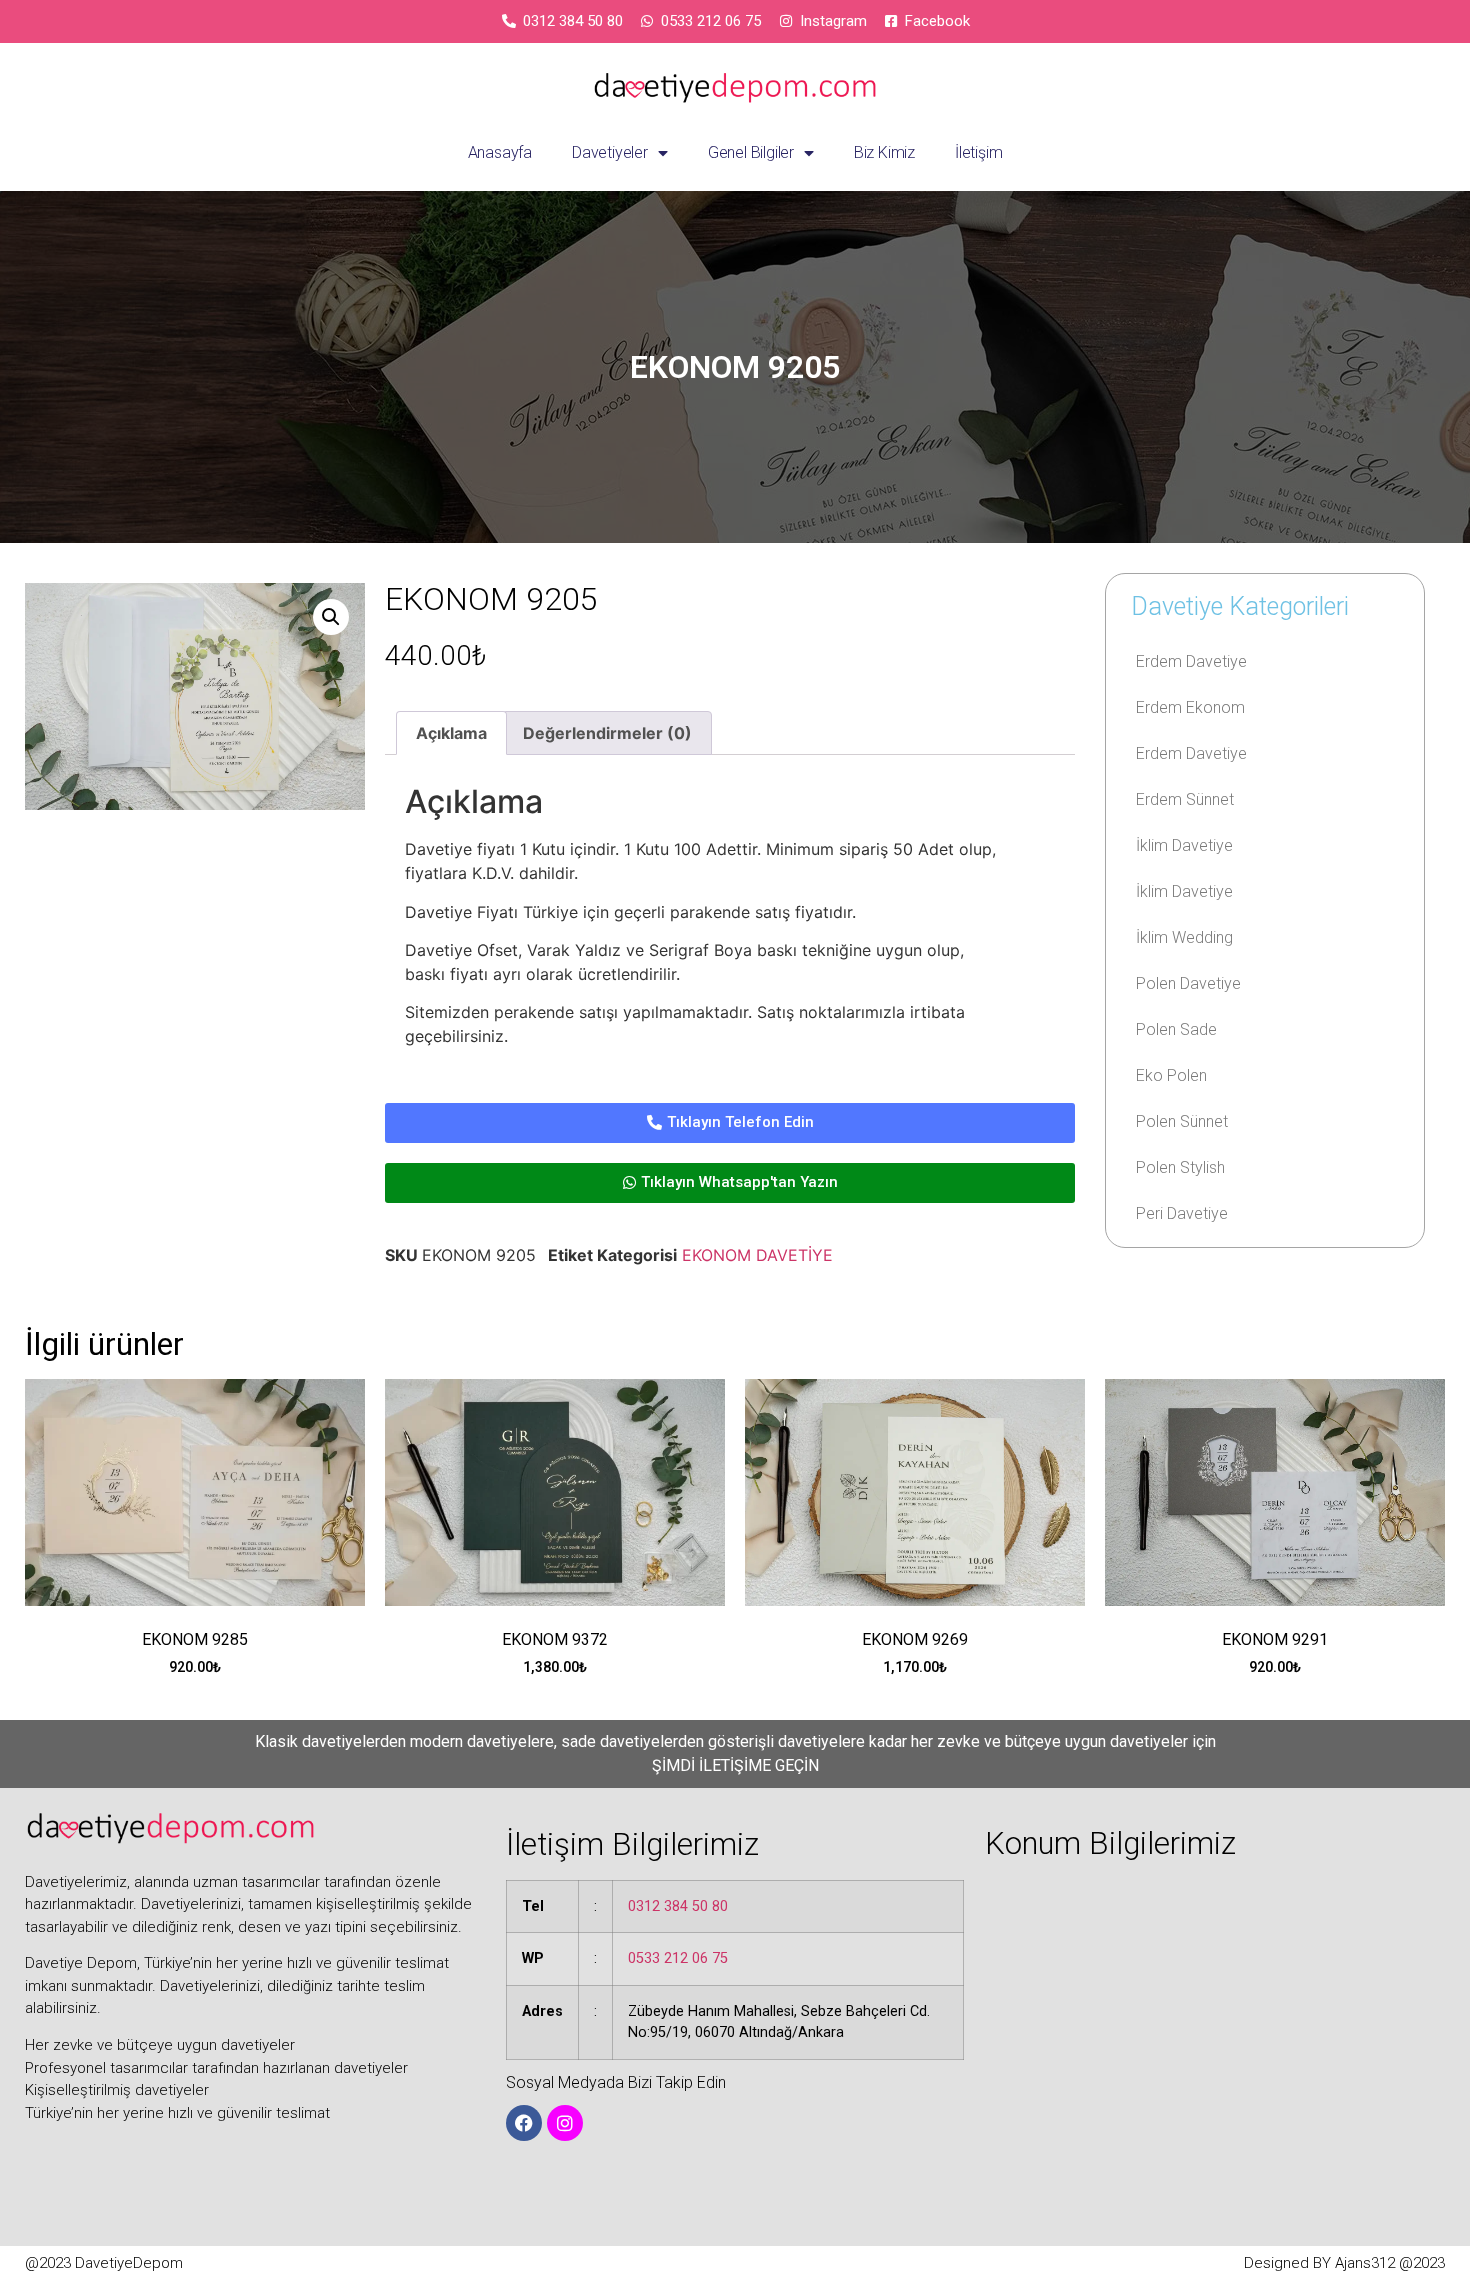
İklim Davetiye (1184, 845)
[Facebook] (524, 2123)
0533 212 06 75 (678, 1958)
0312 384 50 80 (678, 1906)
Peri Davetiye (1182, 1213)
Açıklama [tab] (451, 733)
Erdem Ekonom (1190, 707)
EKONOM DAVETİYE (757, 1255)
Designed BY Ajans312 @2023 (1344, 2263)
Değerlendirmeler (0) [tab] (607, 733)
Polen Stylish (1180, 1167)
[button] (331, 617)
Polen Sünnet (1182, 1121)
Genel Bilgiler (751, 152)
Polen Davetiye (1188, 983)
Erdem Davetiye (1191, 661)
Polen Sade (1176, 1029)
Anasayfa (500, 152)
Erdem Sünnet (1185, 799)
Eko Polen (1171, 1075)
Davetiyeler (610, 152)
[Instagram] (565, 2123)
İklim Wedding (1184, 937)
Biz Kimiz (884, 152)
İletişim (978, 152)
